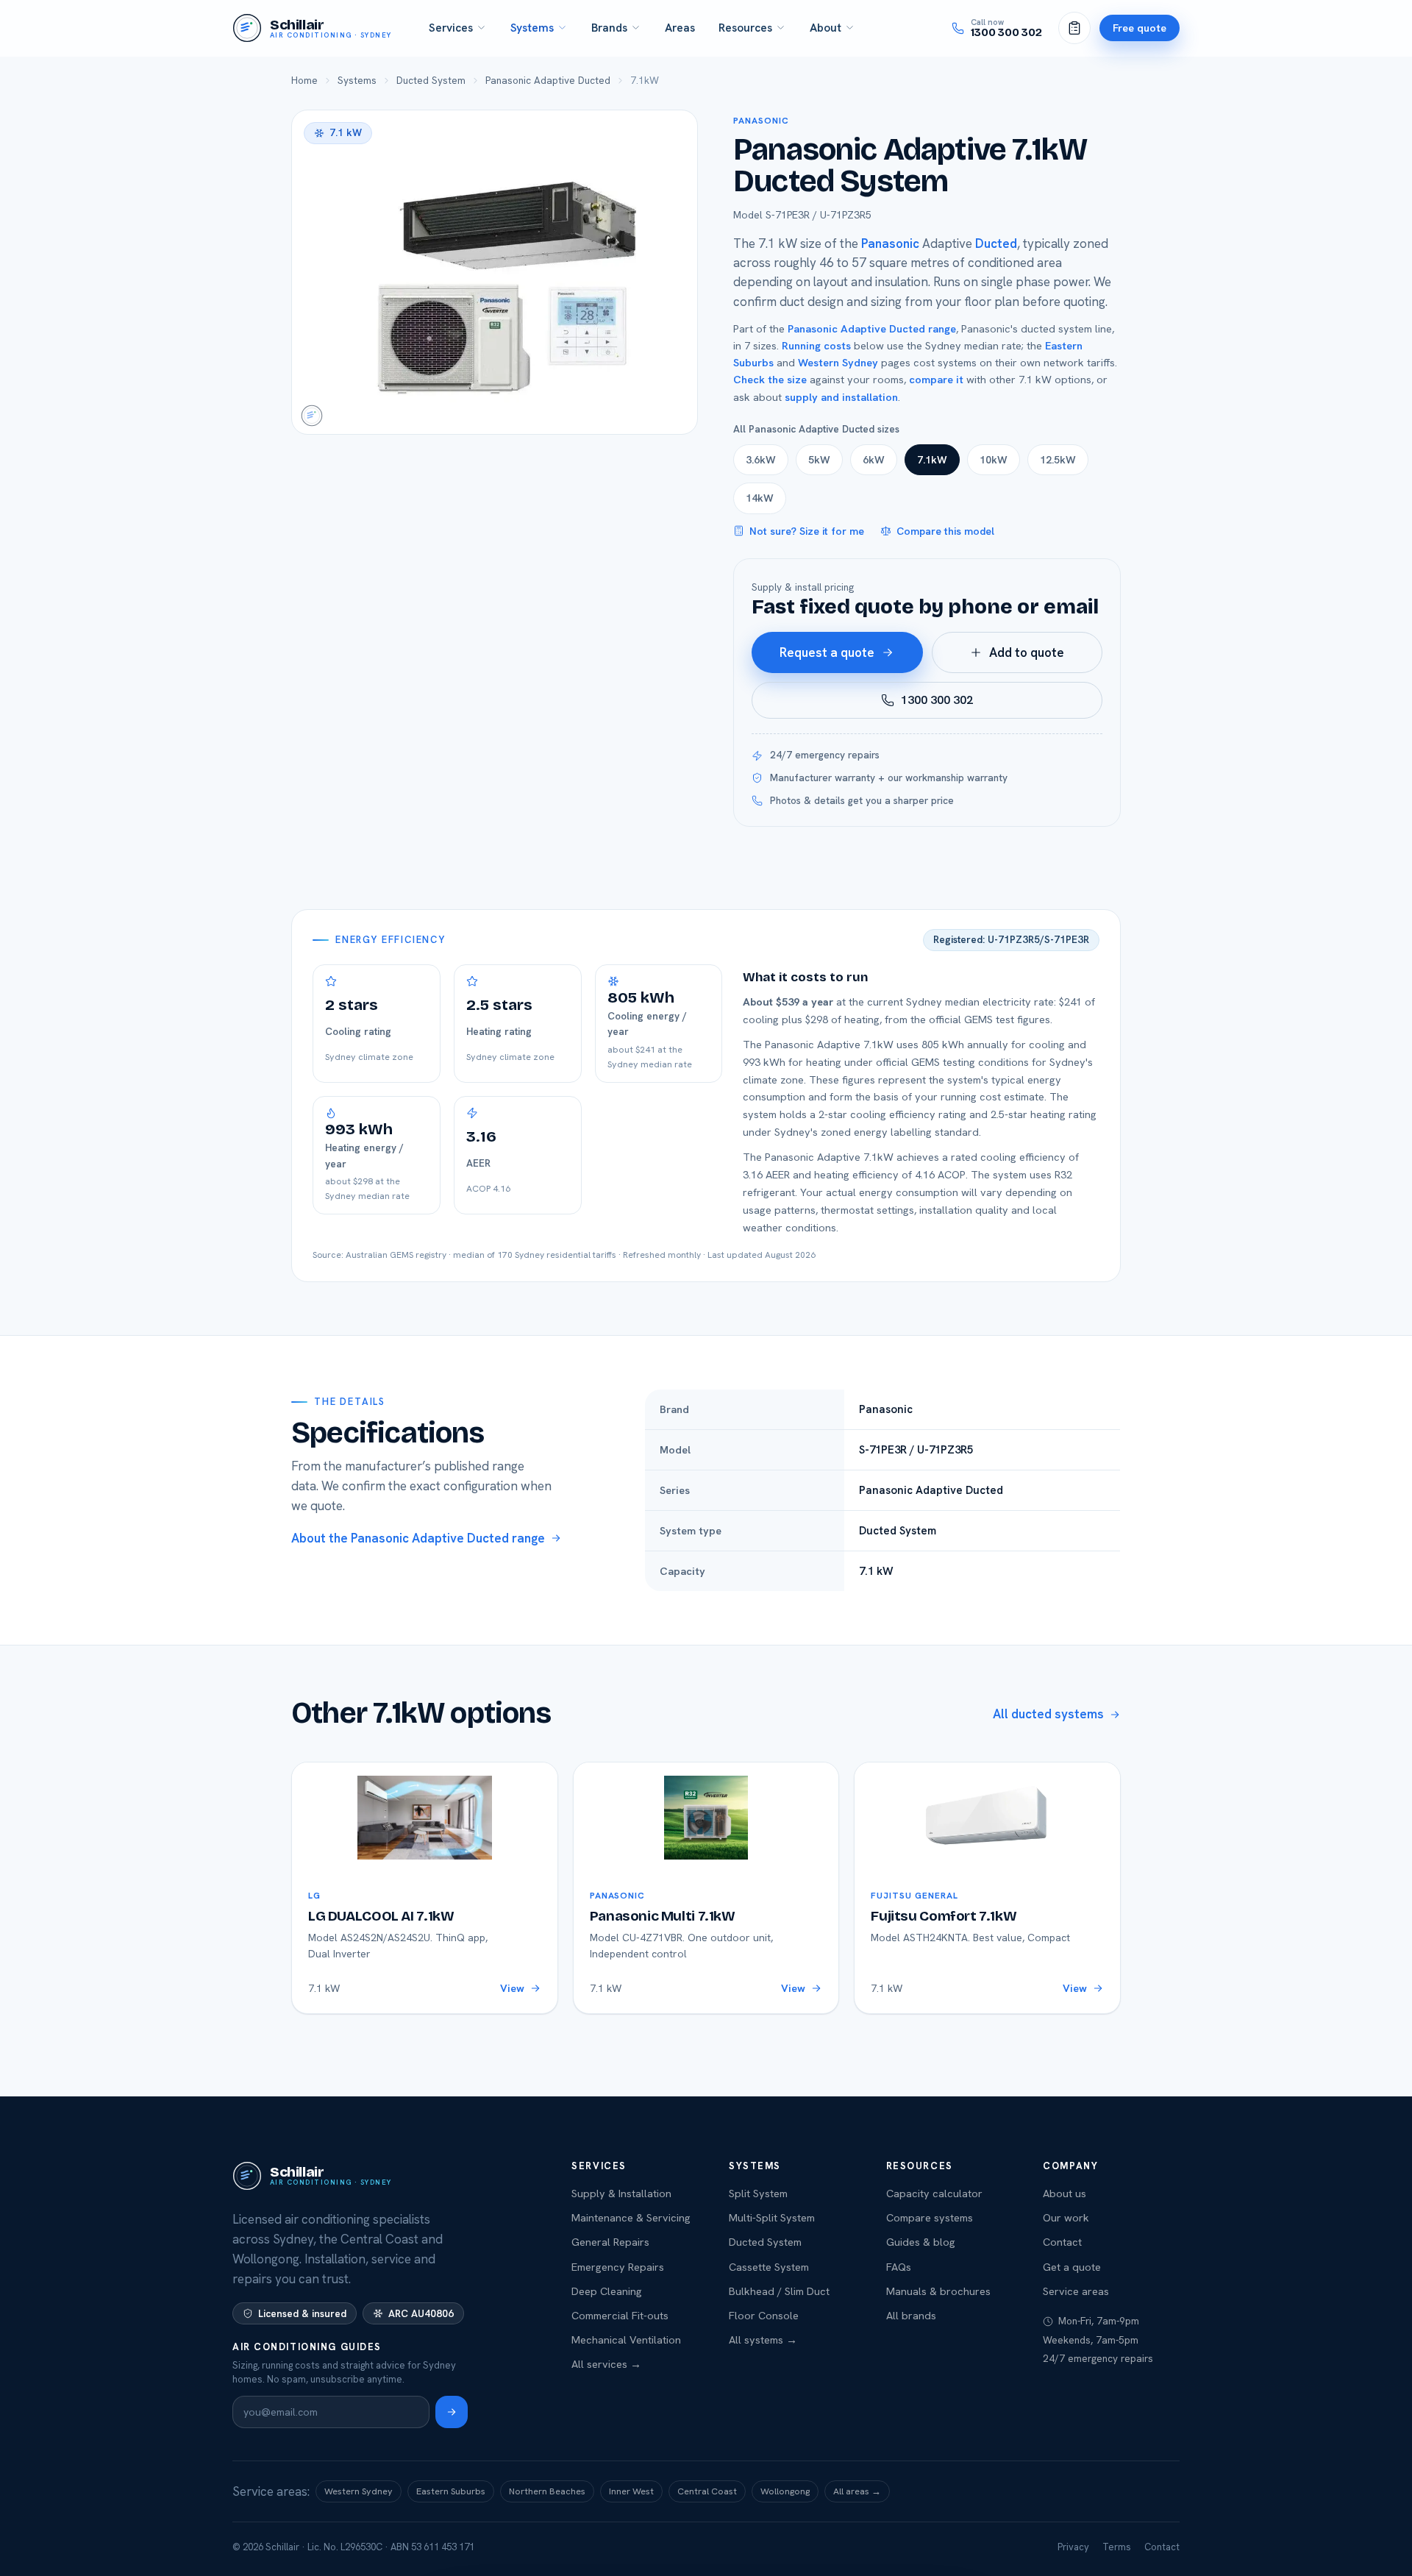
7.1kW (932, 460)
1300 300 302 (937, 700)
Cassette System (769, 2267)
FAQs (899, 2267)
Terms (1117, 2547)
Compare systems (930, 2217)
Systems (532, 28)
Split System (758, 2193)
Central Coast (707, 2491)
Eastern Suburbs (451, 2491)
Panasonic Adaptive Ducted (548, 80)
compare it (936, 379)
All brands (911, 2315)
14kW (760, 498)
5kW (819, 460)
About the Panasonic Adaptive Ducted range (418, 1538)
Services (451, 28)
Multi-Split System (772, 2217)
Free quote (1140, 28)
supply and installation (841, 397)
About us (1065, 2193)
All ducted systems (1048, 1714)
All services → (606, 2364)
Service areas (1076, 2291)
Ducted (996, 243)
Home (304, 80)
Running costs (816, 345)
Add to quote (1027, 652)
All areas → (857, 2491)
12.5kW (1058, 460)
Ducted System (431, 80)
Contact (1062, 2242)
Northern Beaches (547, 2491)
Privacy (1073, 2547)
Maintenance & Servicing (631, 2217)
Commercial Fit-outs (620, 2315)
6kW (874, 460)
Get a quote (1072, 2267)
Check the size (770, 379)
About (826, 28)
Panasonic (761, 121)
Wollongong (785, 2491)
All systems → (763, 2340)
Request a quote (827, 652)
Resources (745, 28)
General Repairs (610, 2242)
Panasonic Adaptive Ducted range (872, 328)
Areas (680, 28)
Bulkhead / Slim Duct (779, 2291)
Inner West (631, 2491)
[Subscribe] (452, 2412)
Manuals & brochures (938, 2291)
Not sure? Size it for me (807, 531)
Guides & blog (921, 2242)
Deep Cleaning (607, 2291)
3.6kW (761, 460)
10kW (994, 460)
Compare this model (945, 531)
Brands (609, 28)
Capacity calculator (934, 2193)
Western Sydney (838, 362)
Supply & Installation (621, 2193)
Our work (1066, 2217)
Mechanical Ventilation (626, 2340)
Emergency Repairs (618, 2267)
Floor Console (764, 2315)
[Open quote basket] (1074, 28)
